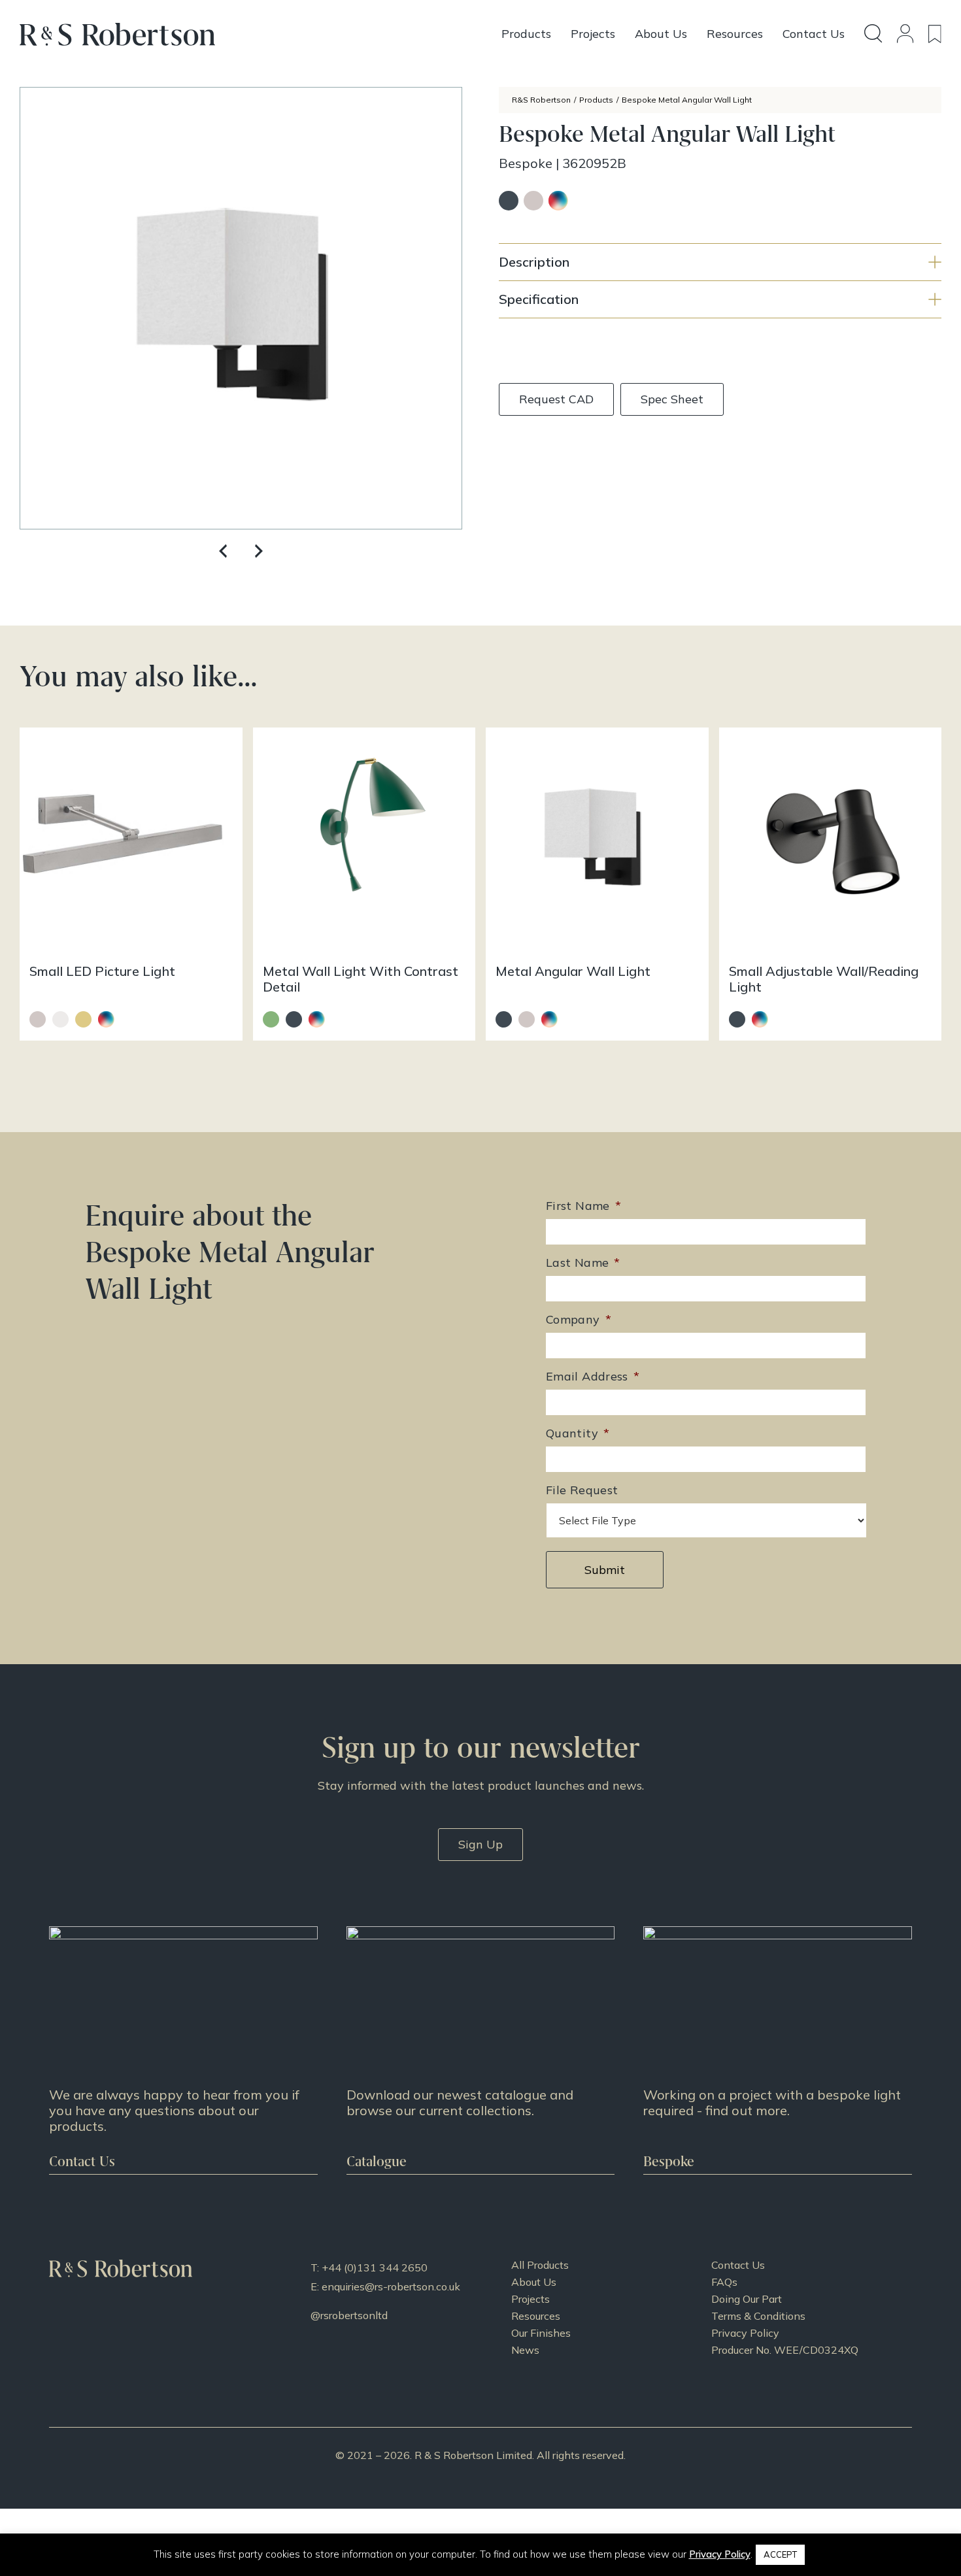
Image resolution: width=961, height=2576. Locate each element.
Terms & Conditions (758, 2316)
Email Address (593, 1376)
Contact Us (738, 2265)
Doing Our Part (747, 2299)
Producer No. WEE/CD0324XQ (785, 2350)
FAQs (724, 2282)
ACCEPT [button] (780, 2554)
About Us (534, 2282)
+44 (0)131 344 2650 (375, 2267)
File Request (582, 1490)
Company (579, 1319)
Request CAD (556, 399)
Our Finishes (541, 2333)
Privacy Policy (745, 2333)
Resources (536, 2316)
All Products (540, 2265)
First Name (583, 1206)
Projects (531, 2299)
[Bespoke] (778, 2050)
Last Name (583, 1263)
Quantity (578, 1433)
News (525, 2350)
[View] (481, 2050)
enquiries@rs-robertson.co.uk (391, 2286)
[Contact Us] (183, 2050)
